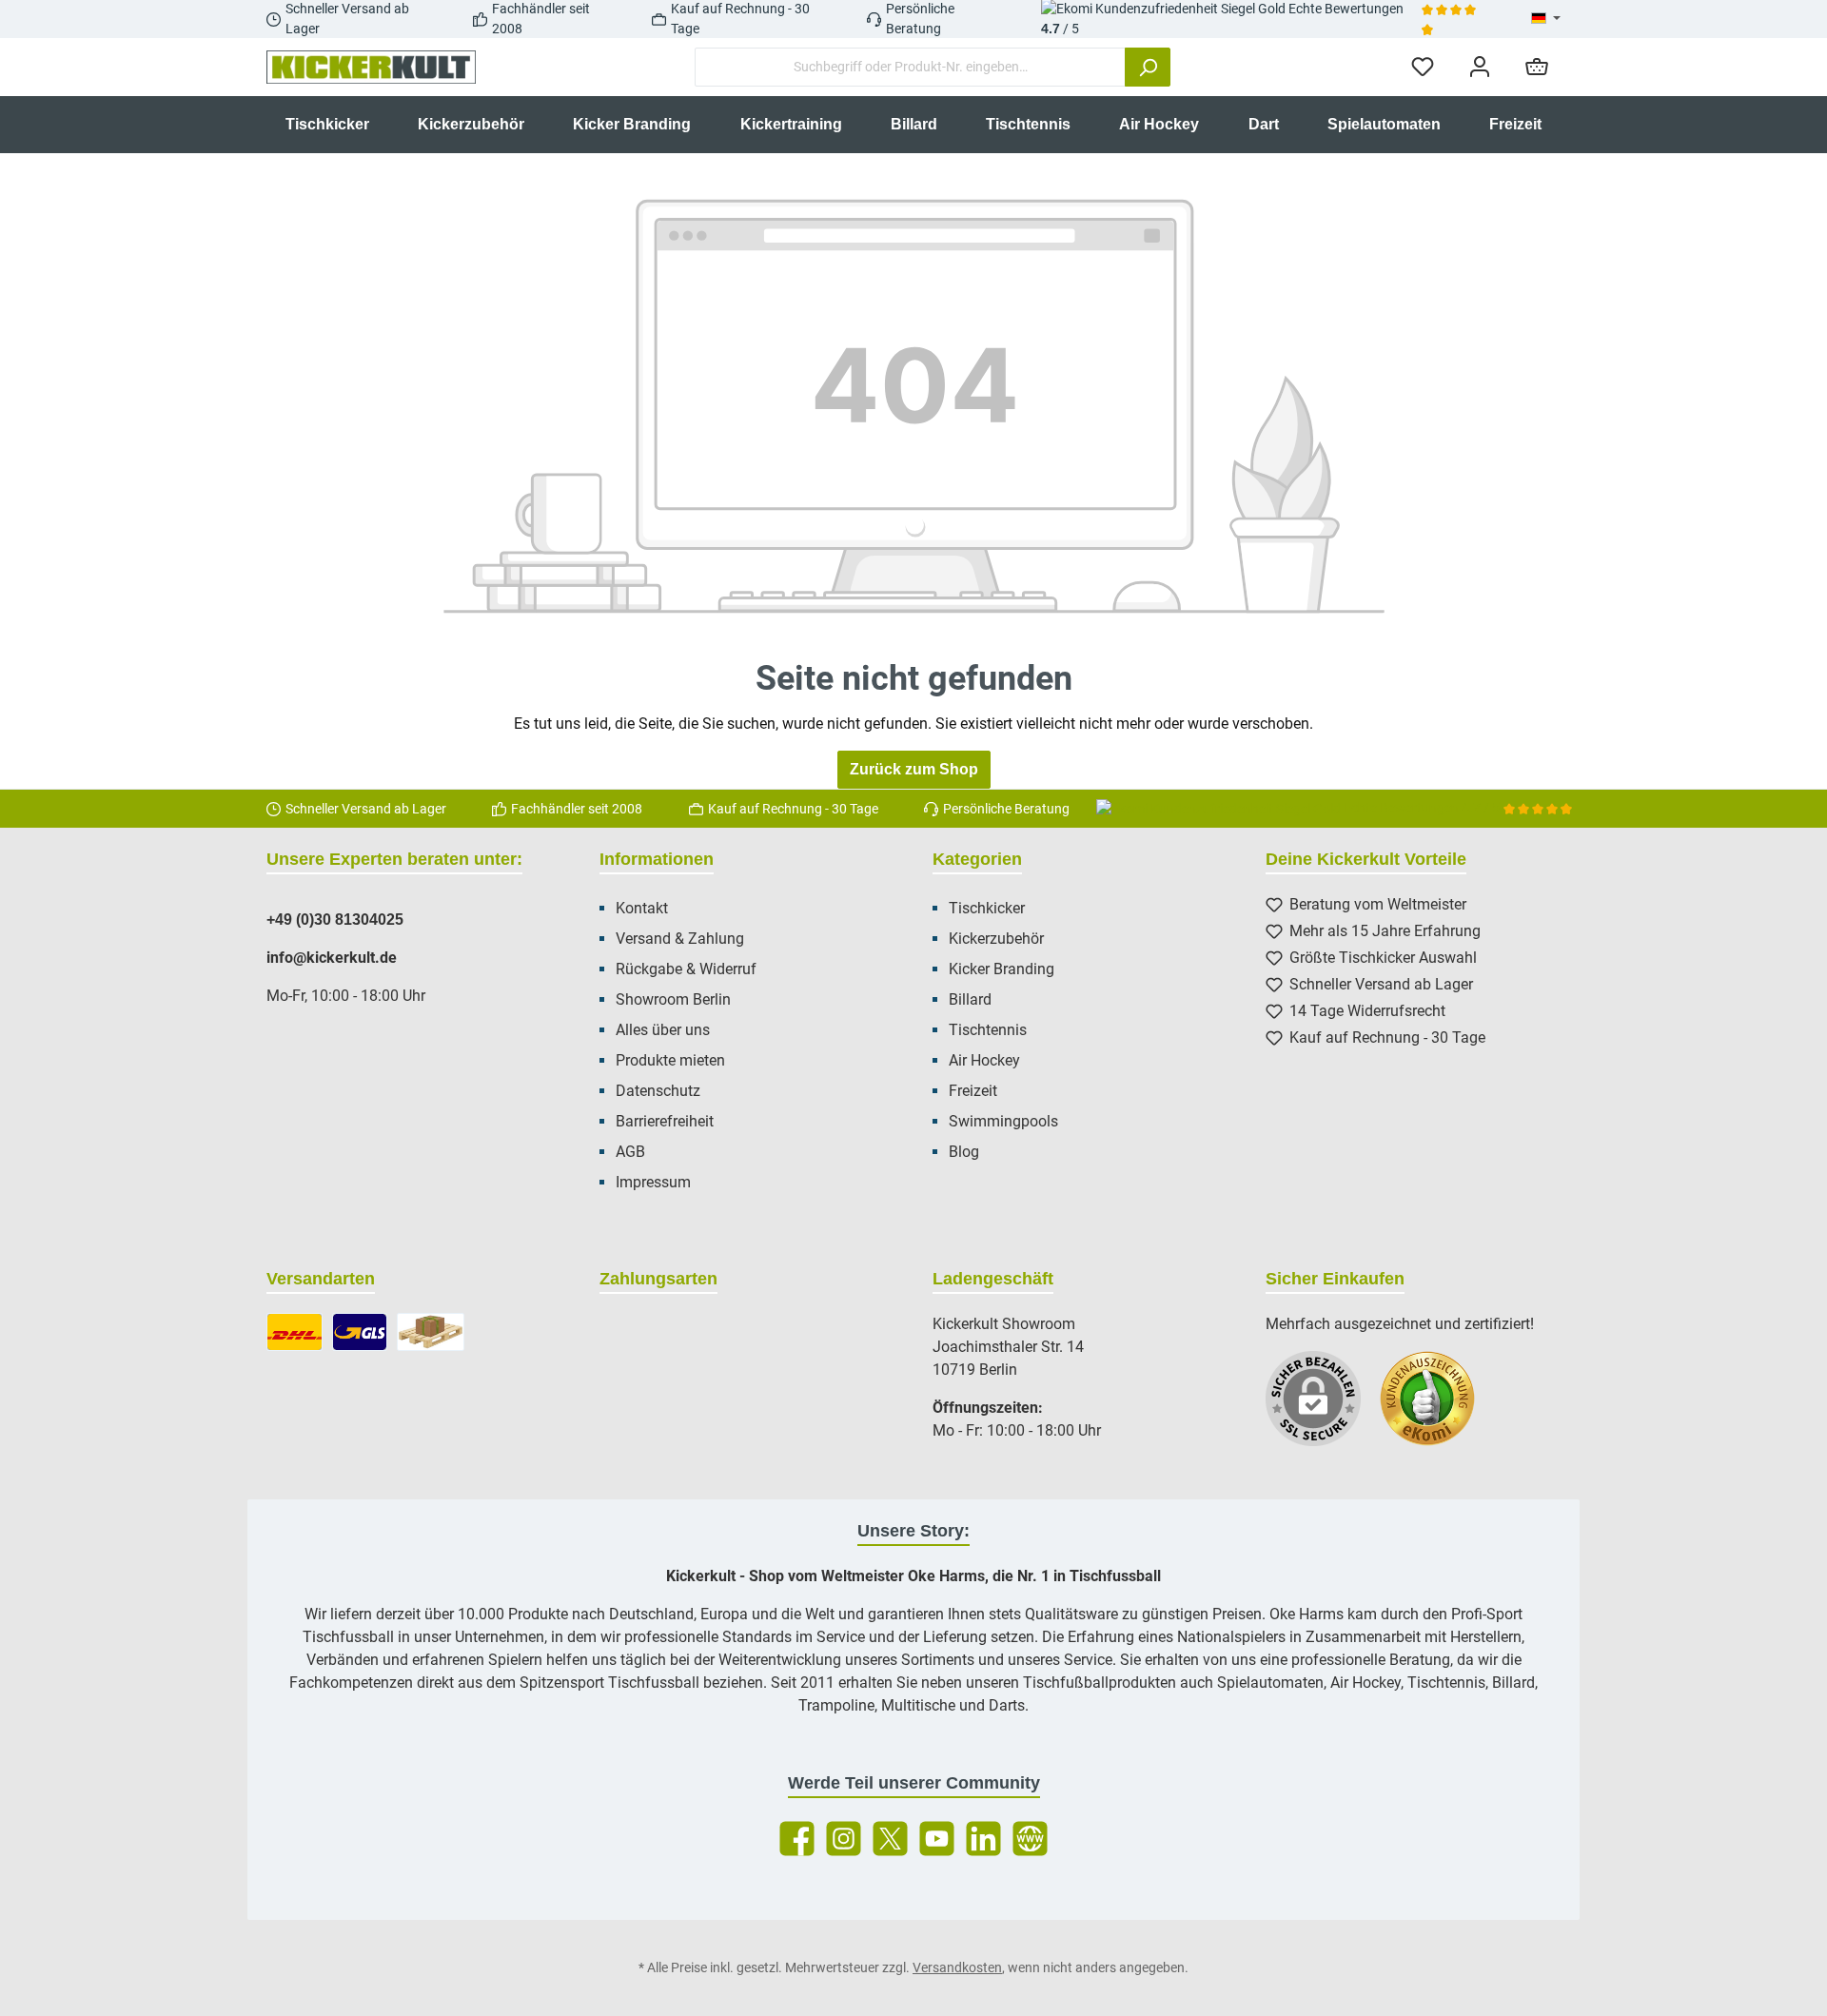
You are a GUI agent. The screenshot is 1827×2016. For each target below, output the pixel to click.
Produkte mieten (670, 1060)
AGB (630, 1152)
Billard (970, 999)
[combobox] (910, 67)
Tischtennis (988, 1030)
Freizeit (973, 1091)
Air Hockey (984, 1060)
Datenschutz (658, 1091)
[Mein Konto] (1480, 67)
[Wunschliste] (1423, 67)
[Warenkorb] (1537, 67)
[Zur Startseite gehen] (371, 68)
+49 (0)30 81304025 (335, 920)
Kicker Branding (1002, 969)
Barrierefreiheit (665, 1121)
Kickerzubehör (996, 939)
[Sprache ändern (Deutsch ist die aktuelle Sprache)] (1546, 19)
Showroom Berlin (673, 999)
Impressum (653, 1182)
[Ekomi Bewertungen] (1437, 1408)
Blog (964, 1152)
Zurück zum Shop (914, 769)
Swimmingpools (1003, 1121)
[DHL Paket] (295, 1332)
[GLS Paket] (360, 1332)
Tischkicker (987, 908)
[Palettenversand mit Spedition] (431, 1332)
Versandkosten (957, 1967)
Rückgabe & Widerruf (686, 969)
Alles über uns (663, 1030)
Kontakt (642, 908)
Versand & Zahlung (680, 939)
